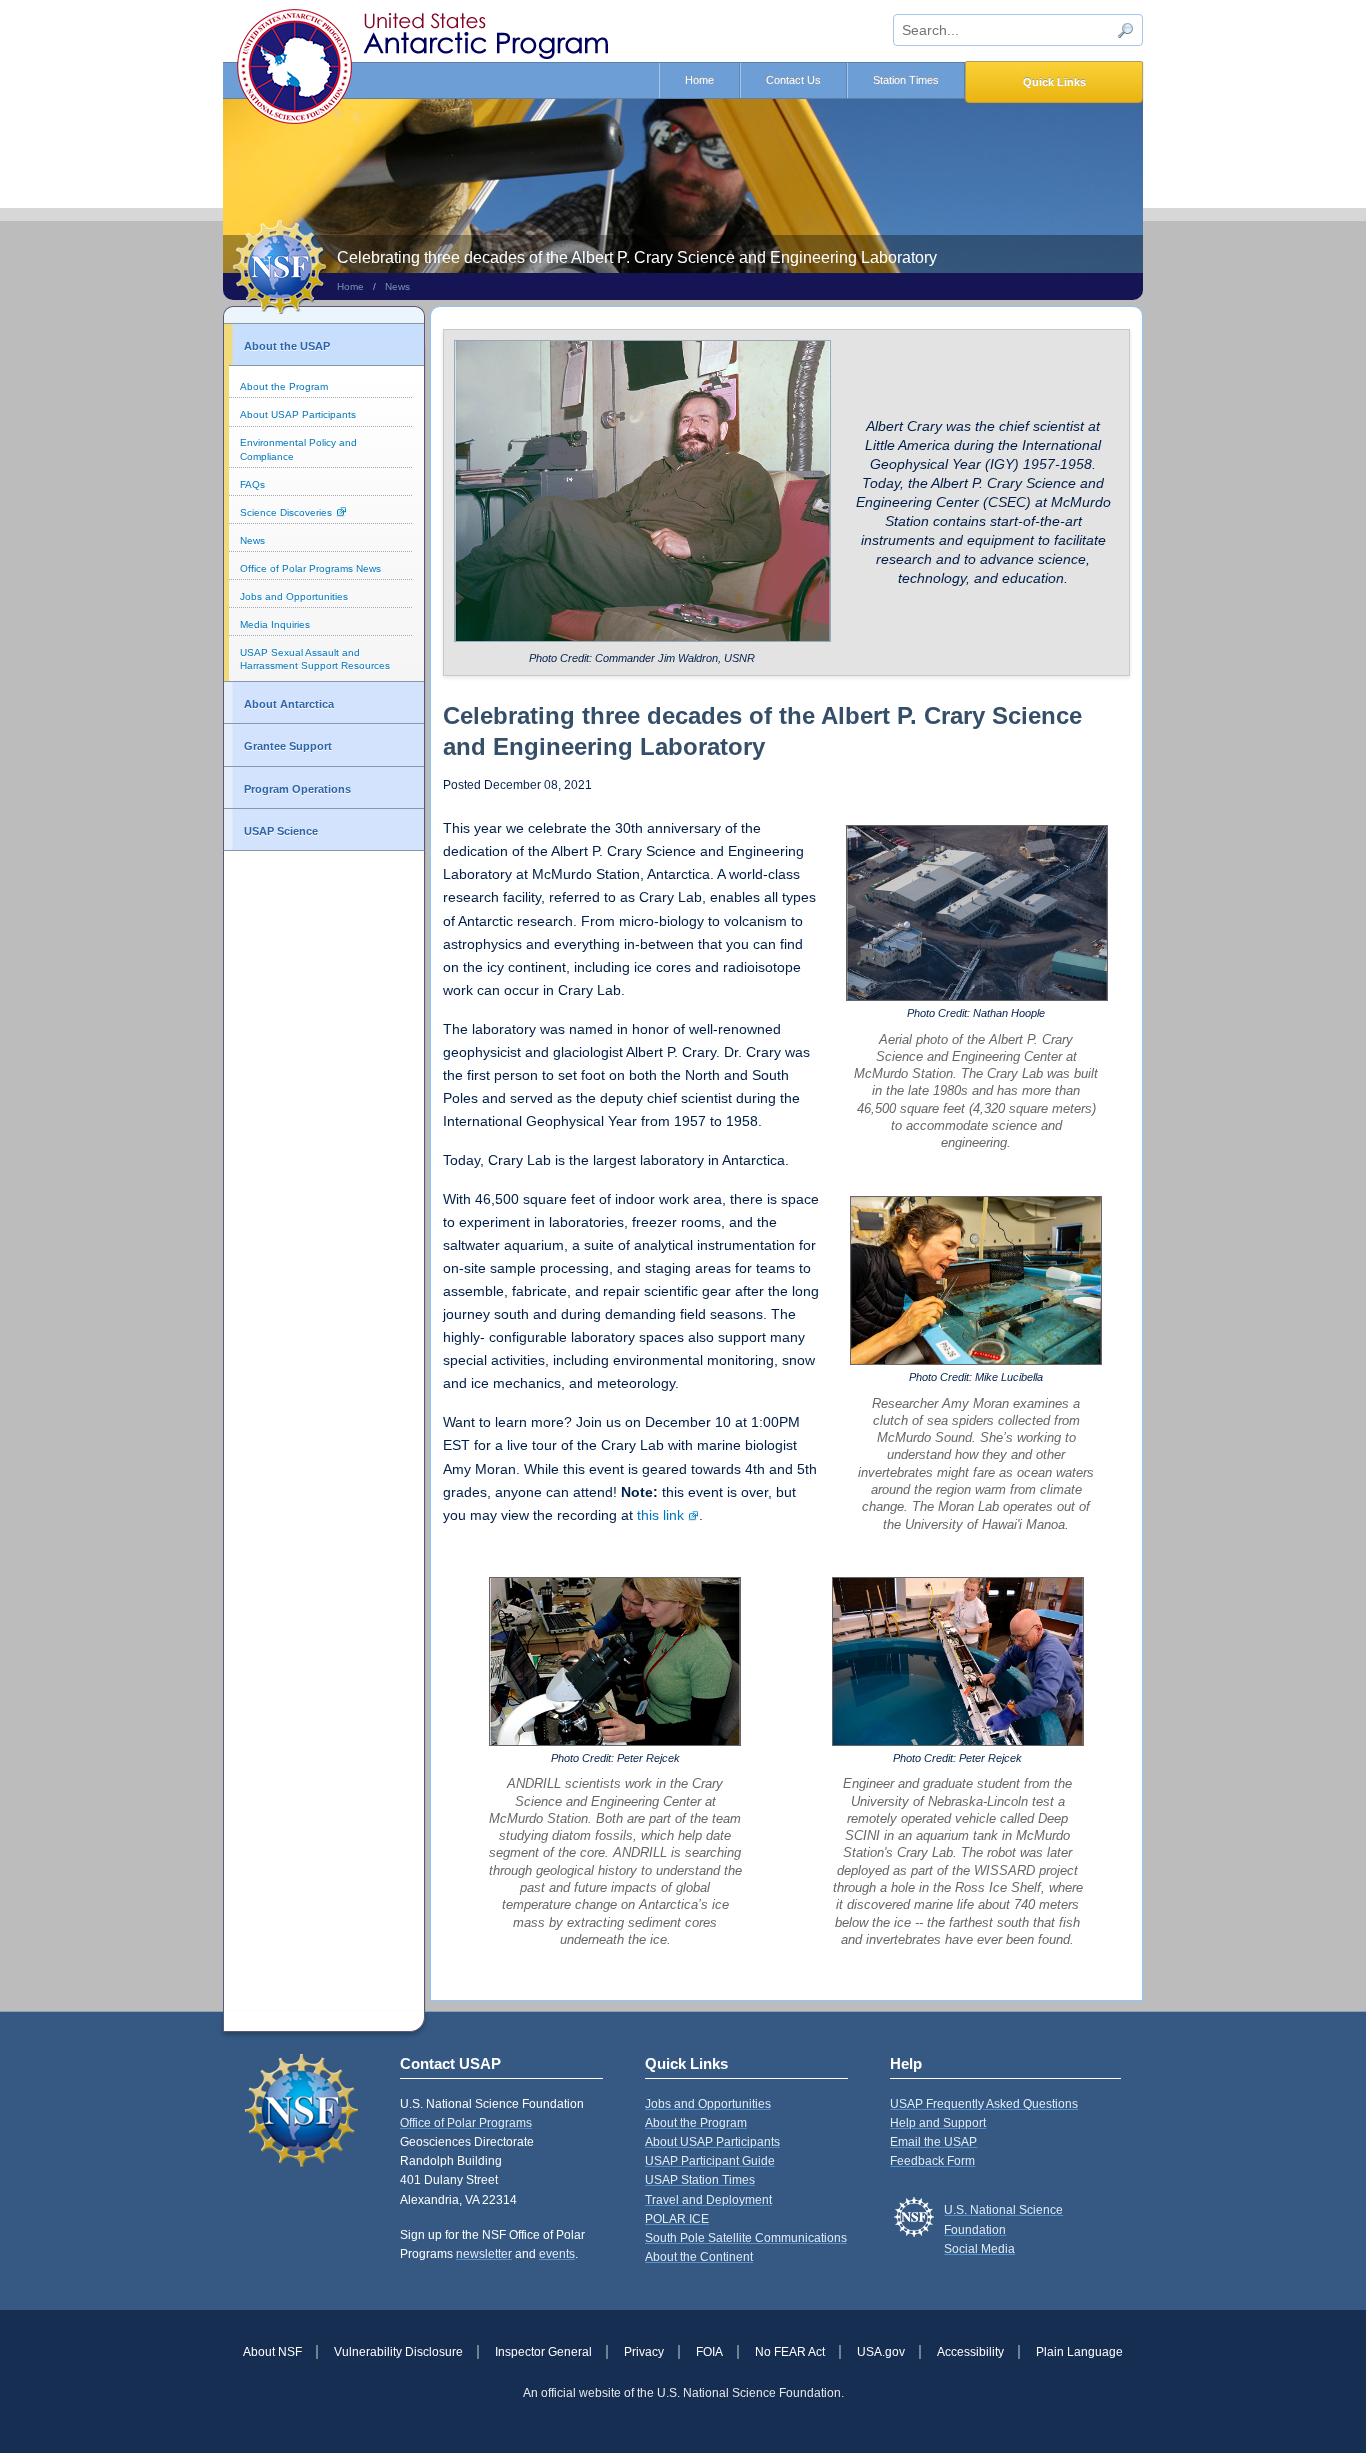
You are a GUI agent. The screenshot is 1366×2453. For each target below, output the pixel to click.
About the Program (284, 386)
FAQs (252, 484)
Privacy (644, 2352)
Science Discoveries (286, 512)
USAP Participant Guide (710, 2161)
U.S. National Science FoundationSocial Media (1003, 2229)
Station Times (906, 80)
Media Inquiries (275, 624)
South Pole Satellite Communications (746, 2238)
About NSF (272, 2352)
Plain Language (1079, 2352)
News (397, 286)
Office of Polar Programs (466, 2123)
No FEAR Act (790, 2352)
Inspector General (543, 2352)
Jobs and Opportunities (294, 596)
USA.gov (881, 2352)
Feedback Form (932, 2161)
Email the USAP (933, 2142)
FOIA (709, 2352)
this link (660, 1515)
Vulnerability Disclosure (398, 2352)
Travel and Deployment (708, 2200)
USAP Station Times (700, 2180)
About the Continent (699, 2257)
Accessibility (970, 2352)
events (557, 2254)
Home (699, 80)
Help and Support (938, 2123)
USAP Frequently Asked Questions (984, 2104)
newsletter (484, 2254)
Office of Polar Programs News (310, 568)
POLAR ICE (677, 2219)
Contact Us (793, 80)
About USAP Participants (298, 414)
